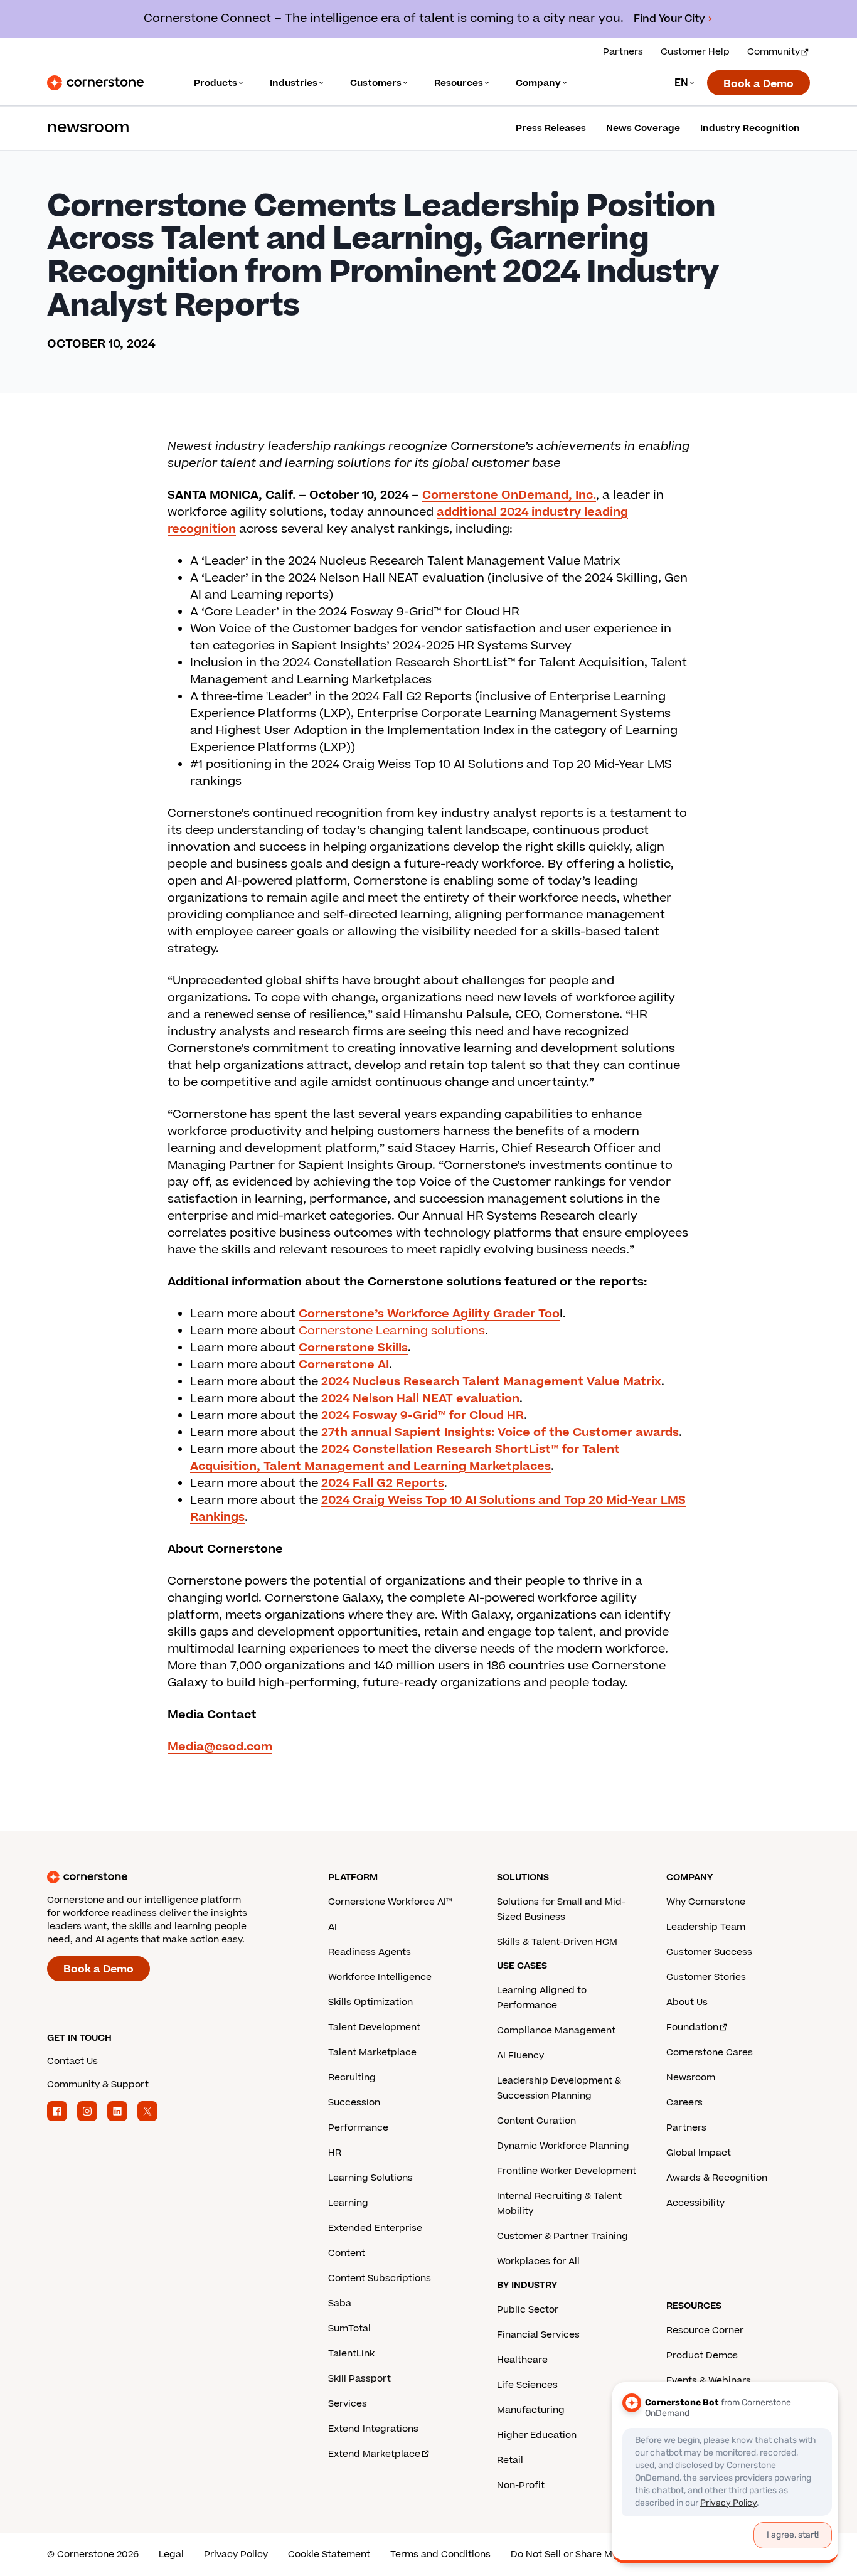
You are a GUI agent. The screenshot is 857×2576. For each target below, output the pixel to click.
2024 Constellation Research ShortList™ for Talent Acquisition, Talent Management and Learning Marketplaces (405, 1458)
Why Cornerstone (706, 1902)
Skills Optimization (370, 2002)
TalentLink (351, 2354)
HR (335, 2153)
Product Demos (702, 2355)
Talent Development (374, 2027)
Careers (684, 2103)
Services (348, 2404)
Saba (340, 2303)
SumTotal (349, 2329)
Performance (358, 2128)
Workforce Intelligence (380, 1977)
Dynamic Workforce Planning (563, 2146)
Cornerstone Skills (353, 1348)
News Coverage (643, 128)
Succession (354, 2103)
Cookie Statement (329, 2554)
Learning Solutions (370, 2178)
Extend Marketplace (374, 2454)
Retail (510, 2460)
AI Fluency (520, 2056)
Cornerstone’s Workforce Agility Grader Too (429, 1314)
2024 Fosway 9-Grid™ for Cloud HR (423, 1416)
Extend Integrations (373, 2429)
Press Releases (551, 128)
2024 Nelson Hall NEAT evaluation (420, 1399)
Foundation (692, 2027)
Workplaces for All (538, 2261)
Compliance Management (556, 2030)
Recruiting (352, 2078)
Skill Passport (359, 2379)
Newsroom (691, 2078)
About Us (687, 2002)
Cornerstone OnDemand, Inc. (509, 495)
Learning (348, 2203)
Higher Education (537, 2435)
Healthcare (522, 2360)
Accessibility (695, 2203)
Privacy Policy (236, 2554)
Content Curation (536, 2121)
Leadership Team (706, 1927)
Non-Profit (521, 2485)
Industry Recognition (750, 128)
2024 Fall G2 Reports (383, 1483)
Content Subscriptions (380, 2278)
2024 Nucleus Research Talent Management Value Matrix (491, 1382)
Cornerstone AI (344, 1365)
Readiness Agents (370, 1952)
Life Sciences (527, 2385)
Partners (623, 52)
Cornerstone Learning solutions (392, 1331)
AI (333, 1927)
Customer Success (709, 1952)
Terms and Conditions (440, 2554)
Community (774, 52)
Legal (171, 2554)
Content (347, 2253)
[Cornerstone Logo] (95, 83)
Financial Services (538, 2335)
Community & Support (98, 2084)
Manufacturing (531, 2410)
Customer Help (695, 52)
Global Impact (699, 2153)
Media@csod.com (220, 1747)
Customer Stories (706, 1977)
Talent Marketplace (372, 2052)
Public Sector (528, 2310)
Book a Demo (759, 84)
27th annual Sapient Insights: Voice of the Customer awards (500, 1433)
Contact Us (72, 2061)
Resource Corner (705, 2330)
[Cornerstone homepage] (168, 1877)
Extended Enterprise (375, 2228)
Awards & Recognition (717, 2178)
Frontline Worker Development (567, 2171)
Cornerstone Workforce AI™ (390, 1902)
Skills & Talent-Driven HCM (557, 1942)
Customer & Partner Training (562, 2236)
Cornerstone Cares (710, 2052)
